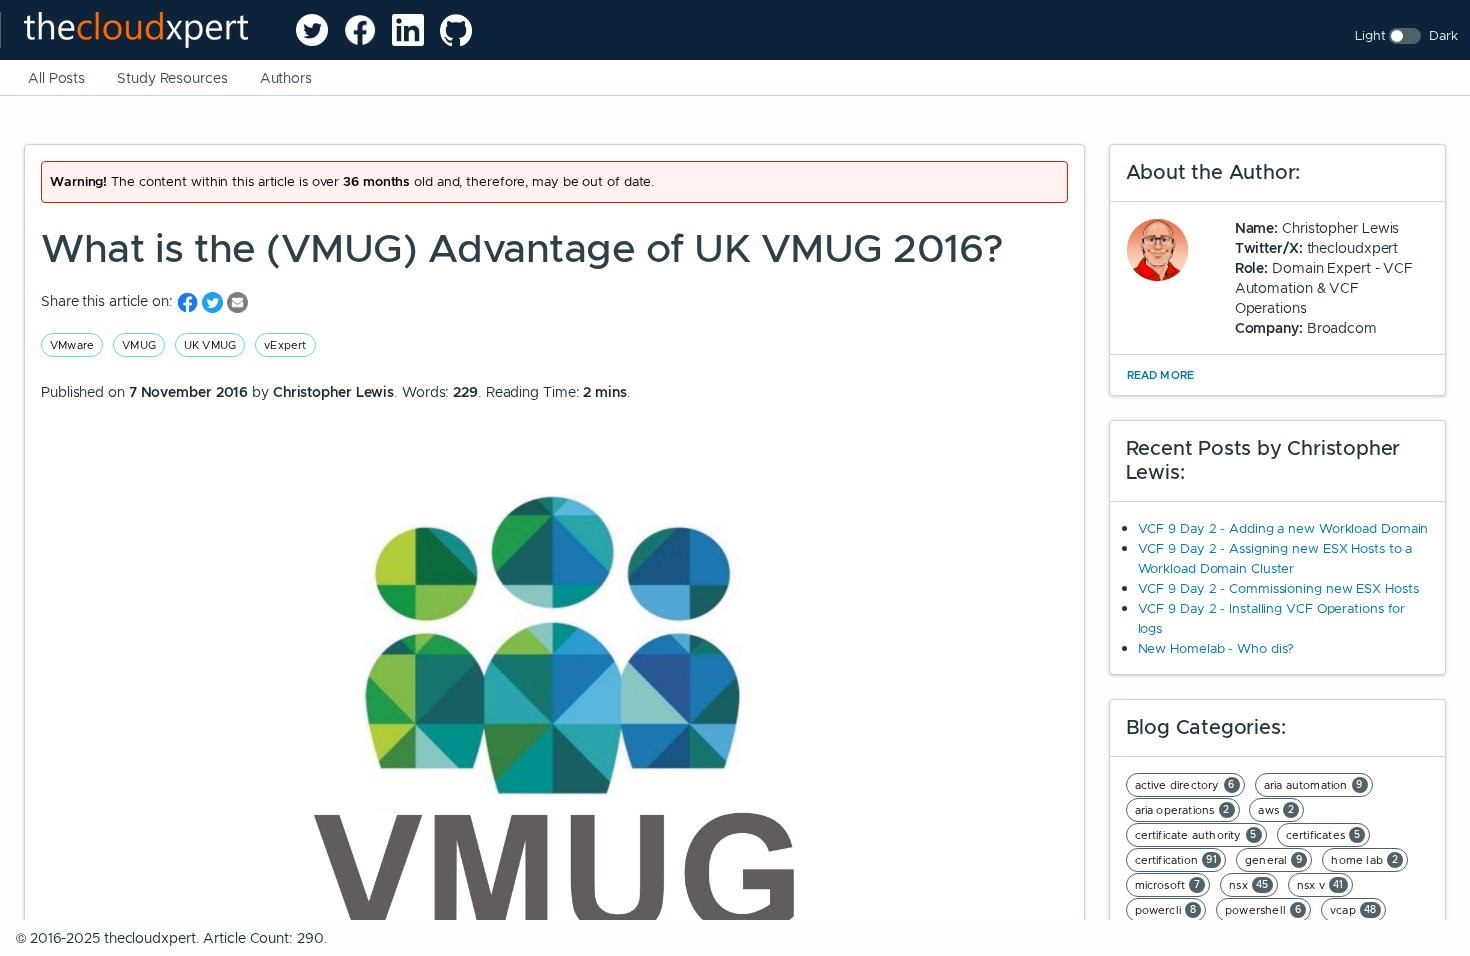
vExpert (285, 345)
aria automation (1313, 785)
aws (1276, 810)
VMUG (139, 345)
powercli (1166, 910)
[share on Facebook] (189, 301)
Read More (1161, 375)
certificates (1323, 835)
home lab (1364, 860)
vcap (1353, 910)
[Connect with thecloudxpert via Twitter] (312, 30)
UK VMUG (210, 345)
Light (1370, 35)
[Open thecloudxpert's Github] (456, 30)
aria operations (1182, 810)
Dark (1443, 35)
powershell (1263, 910)
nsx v (1320, 885)
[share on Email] (237, 301)
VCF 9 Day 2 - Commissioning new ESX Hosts (1278, 588)
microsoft (1168, 885)
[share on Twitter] (214, 301)
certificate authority (1196, 835)
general (1274, 860)
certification (1176, 860)
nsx (1249, 885)
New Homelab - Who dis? (1216, 648)
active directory (1185, 785)
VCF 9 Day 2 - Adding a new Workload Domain (1283, 528)
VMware (72, 345)
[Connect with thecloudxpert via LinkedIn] (408, 30)
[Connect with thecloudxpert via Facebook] (360, 30)
